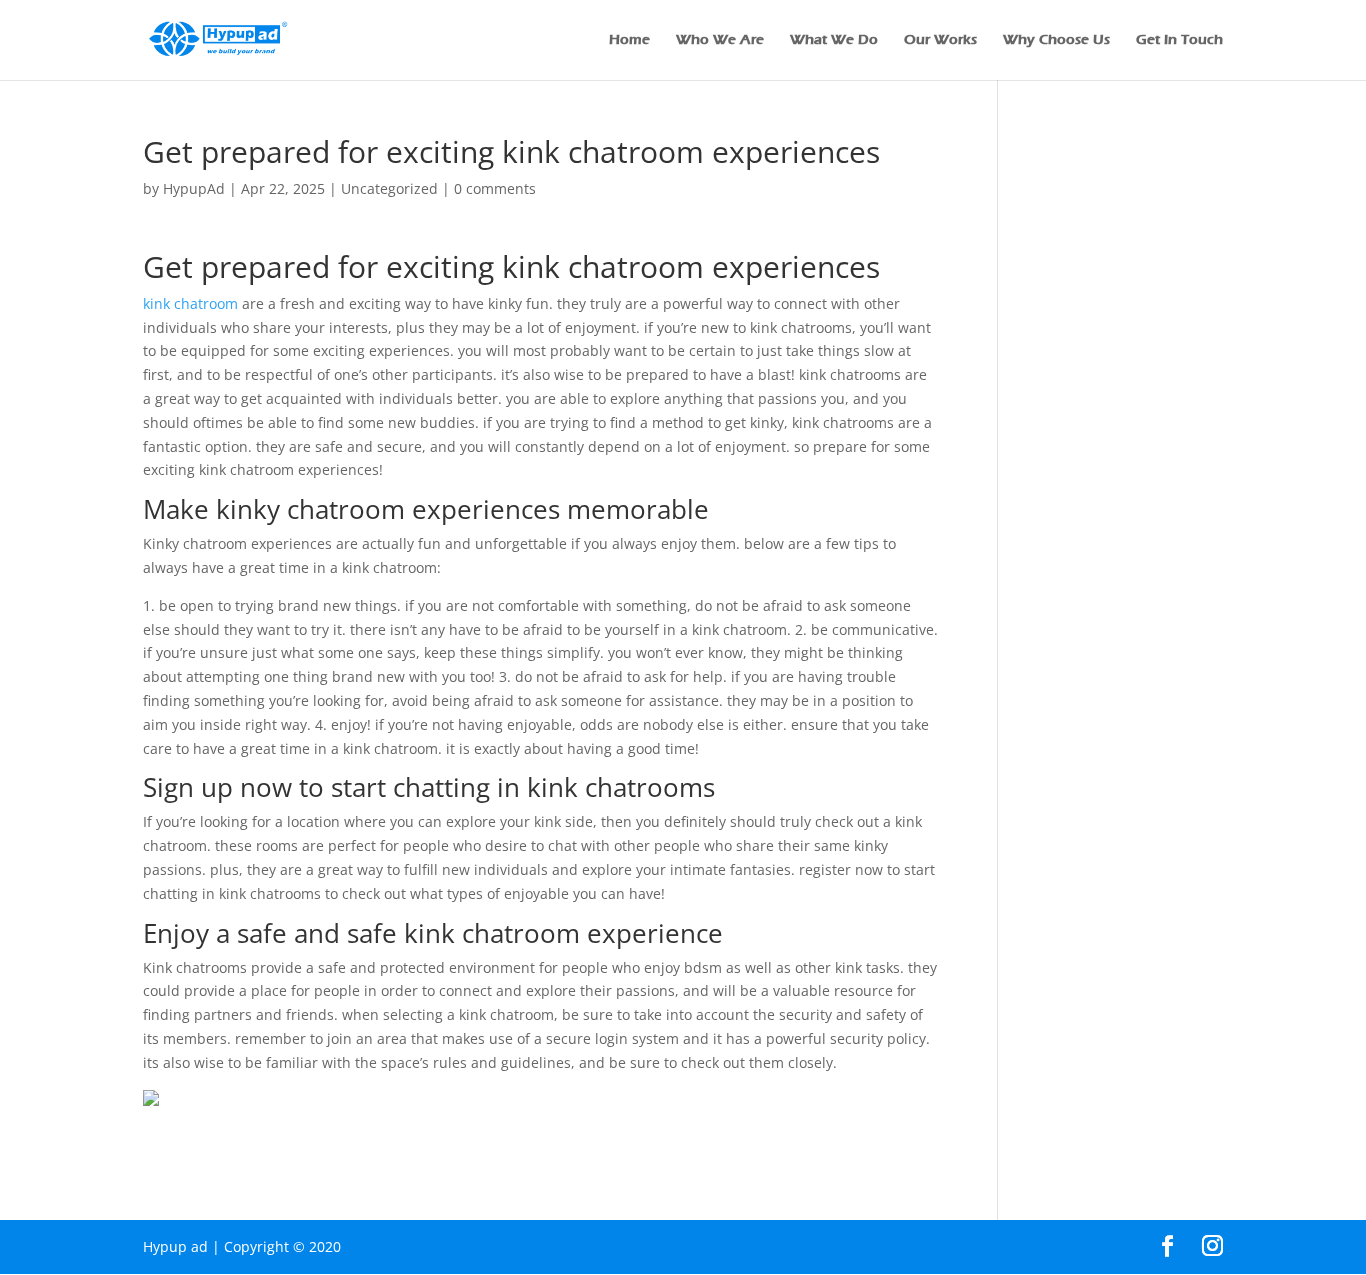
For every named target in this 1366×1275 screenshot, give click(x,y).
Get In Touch (1179, 40)
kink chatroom (190, 303)
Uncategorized (389, 188)
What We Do (834, 40)
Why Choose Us (1056, 40)
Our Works (940, 40)
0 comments (495, 188)
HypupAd (194, 188)
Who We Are (720, 40)
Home (629, 40)
